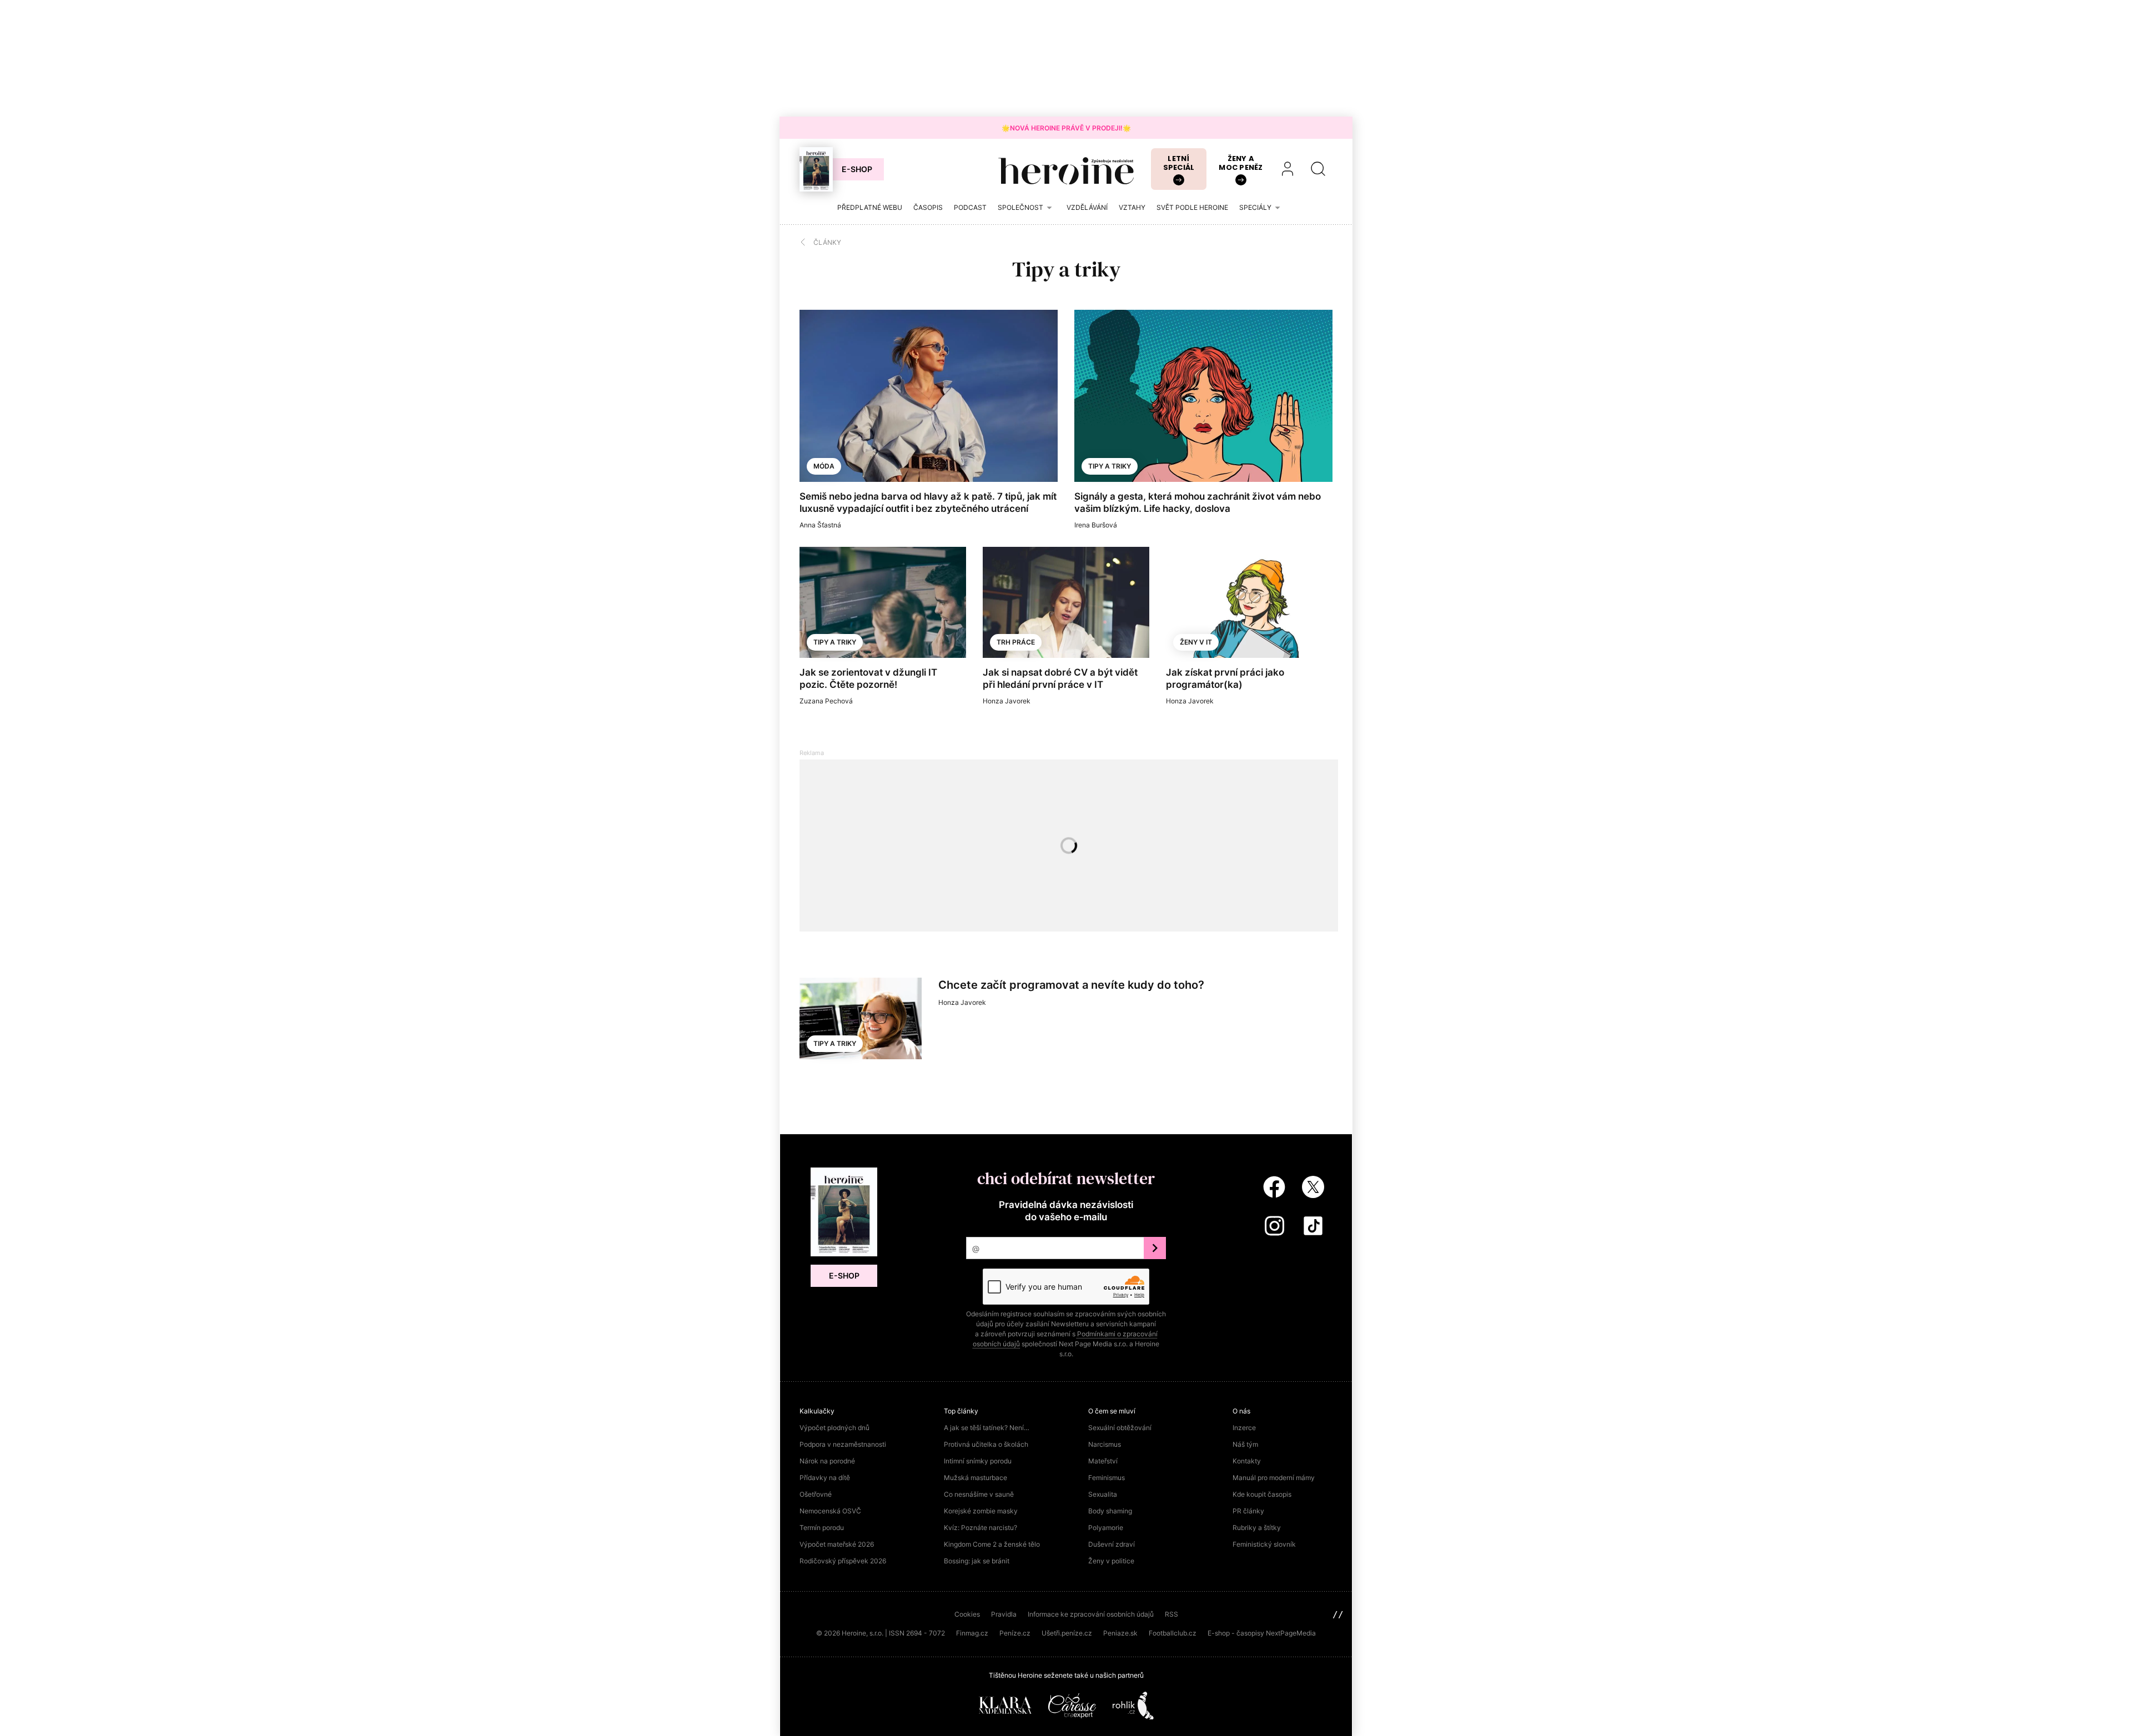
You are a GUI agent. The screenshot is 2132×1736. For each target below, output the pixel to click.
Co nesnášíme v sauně (979, 1494)
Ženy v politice (1111, 1561)
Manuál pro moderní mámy (1274, 1478)
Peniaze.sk (1120, 1633)
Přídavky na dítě (825, 1478)
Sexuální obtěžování (1120, 1428)
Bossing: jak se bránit (977, 1561)
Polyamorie (1106, 1528)
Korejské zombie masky (981, 1511)
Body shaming (1110, 1511)
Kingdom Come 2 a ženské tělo (992, 1544)
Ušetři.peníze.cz (1067, 1633)
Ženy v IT (1196, 642)
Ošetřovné (816, 1494)
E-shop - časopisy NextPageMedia (1262, 1633)
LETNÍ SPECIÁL (1179, 163)
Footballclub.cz (1173, 1633)
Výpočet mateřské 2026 (837, 1544)
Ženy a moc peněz (1241, 163)
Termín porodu (822, 1528)
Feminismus (1107, 1478)
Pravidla (1004, 1614)
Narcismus (1105, 1444)
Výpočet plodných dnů (834, 1428)
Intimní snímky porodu (978, 1461)
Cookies (967, 1614)
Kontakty (1247, 1461)
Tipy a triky (1110, 466)
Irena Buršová (1096, 525)
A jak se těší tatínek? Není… (987, 1428)
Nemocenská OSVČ (830, 1511)
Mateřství (1103, 1461)
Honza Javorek (1007, 701)
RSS (1171, 1614)
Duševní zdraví (1112, 1544)
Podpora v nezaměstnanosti (843, 1444)
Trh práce (1016, 642)
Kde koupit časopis (1262, 1494)
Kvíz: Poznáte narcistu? (980, 1528)
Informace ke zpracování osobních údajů (1091, 1614)
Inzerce (1244, 1428)
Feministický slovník (1264, 1544)
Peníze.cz (1015, 1633)
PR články (1248, 1511)
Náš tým (1245, 1444)
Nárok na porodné (827, 1461)
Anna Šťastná (820, 525)
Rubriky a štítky (1257, 1528)
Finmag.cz (972, 1633)
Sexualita (1103, 1494)
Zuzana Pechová (826, 701)
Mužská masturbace (976, 1478)
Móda (824, 466)
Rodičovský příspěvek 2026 (843, 1561)
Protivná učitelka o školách (986, 1444)
